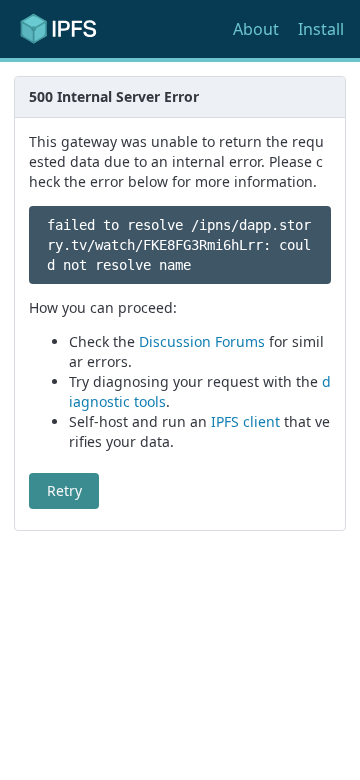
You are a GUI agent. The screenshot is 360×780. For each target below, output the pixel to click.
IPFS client (245, 421)
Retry (64, 490)
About (256, 29)
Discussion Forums (202, 341)
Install (321, 29)
